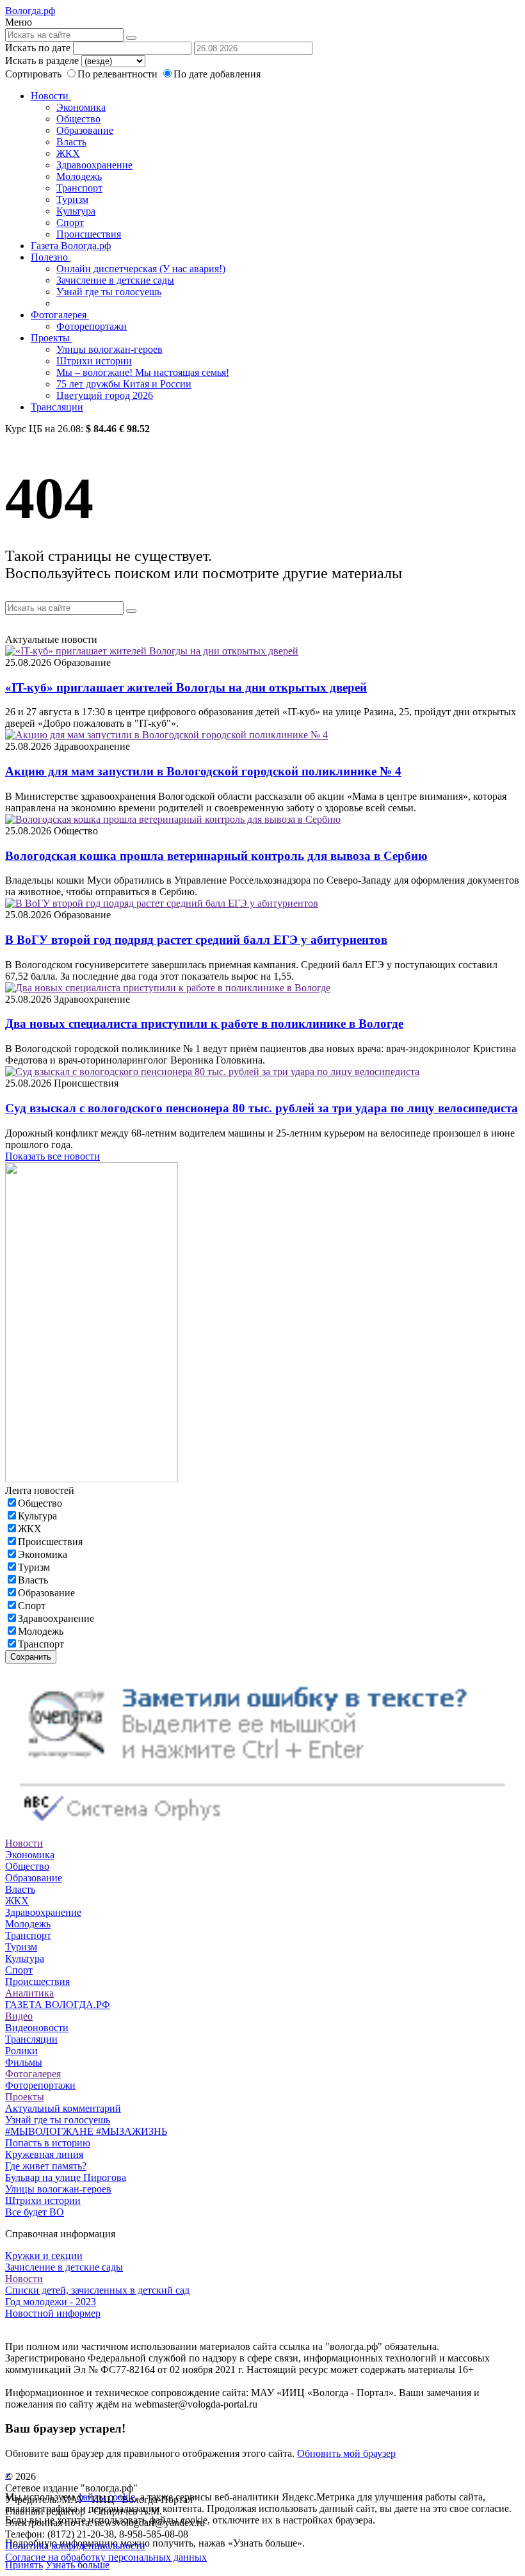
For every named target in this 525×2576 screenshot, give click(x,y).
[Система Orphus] (262, 1832)
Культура (76, 211)
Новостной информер (53, 2313)
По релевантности (119, 74)
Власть (71, 142)
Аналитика (29, 1993)
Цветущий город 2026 (105, 395)
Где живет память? (46, 2166)
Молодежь (79, 176)
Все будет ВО (35, 2212)
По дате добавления (217, 74)
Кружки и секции (44, 2256)
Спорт (70, 223)
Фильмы (24, 2062)
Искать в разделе (42, 61)
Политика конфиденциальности (75, 2546)
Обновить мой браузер (346, 2453)
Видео (19, 2016)
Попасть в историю (48, 2143)
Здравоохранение (94, 165)
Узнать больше (77, 2565)
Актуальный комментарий (63, 2108)
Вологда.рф (30, 11)
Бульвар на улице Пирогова (66, 2177)
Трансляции (57, 407)
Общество (78, 119)
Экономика (81, 107)
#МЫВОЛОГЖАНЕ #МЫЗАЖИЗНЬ (86, 2131)
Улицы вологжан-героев (109, 349)
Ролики (21, 2051)
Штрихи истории (94, 361)
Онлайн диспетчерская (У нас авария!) (141, 269)
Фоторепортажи (92, 326)
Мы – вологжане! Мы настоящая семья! (143, 372)
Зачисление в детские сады (115, 280)
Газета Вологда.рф (71, 246)
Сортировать (33, 74)
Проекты (52, 338)
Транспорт (79, 188)
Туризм (72, 199)
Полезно (51, 257)
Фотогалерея (60, 315)
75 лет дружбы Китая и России (124, 384)
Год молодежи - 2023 (51, 2302)
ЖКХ (68, 153)
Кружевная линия (44, 2154)
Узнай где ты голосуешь (109, 292)
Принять (24, 2565)
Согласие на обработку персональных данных (106, 2557)
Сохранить (31, 1657)
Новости (51, 96)
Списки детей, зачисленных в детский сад (97, 2290)
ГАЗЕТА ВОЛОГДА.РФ (58, 2005)
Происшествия (89, 234)
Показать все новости (52, 1156)
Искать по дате (38, 48)
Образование (85, 130)
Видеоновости (37, 2028)
